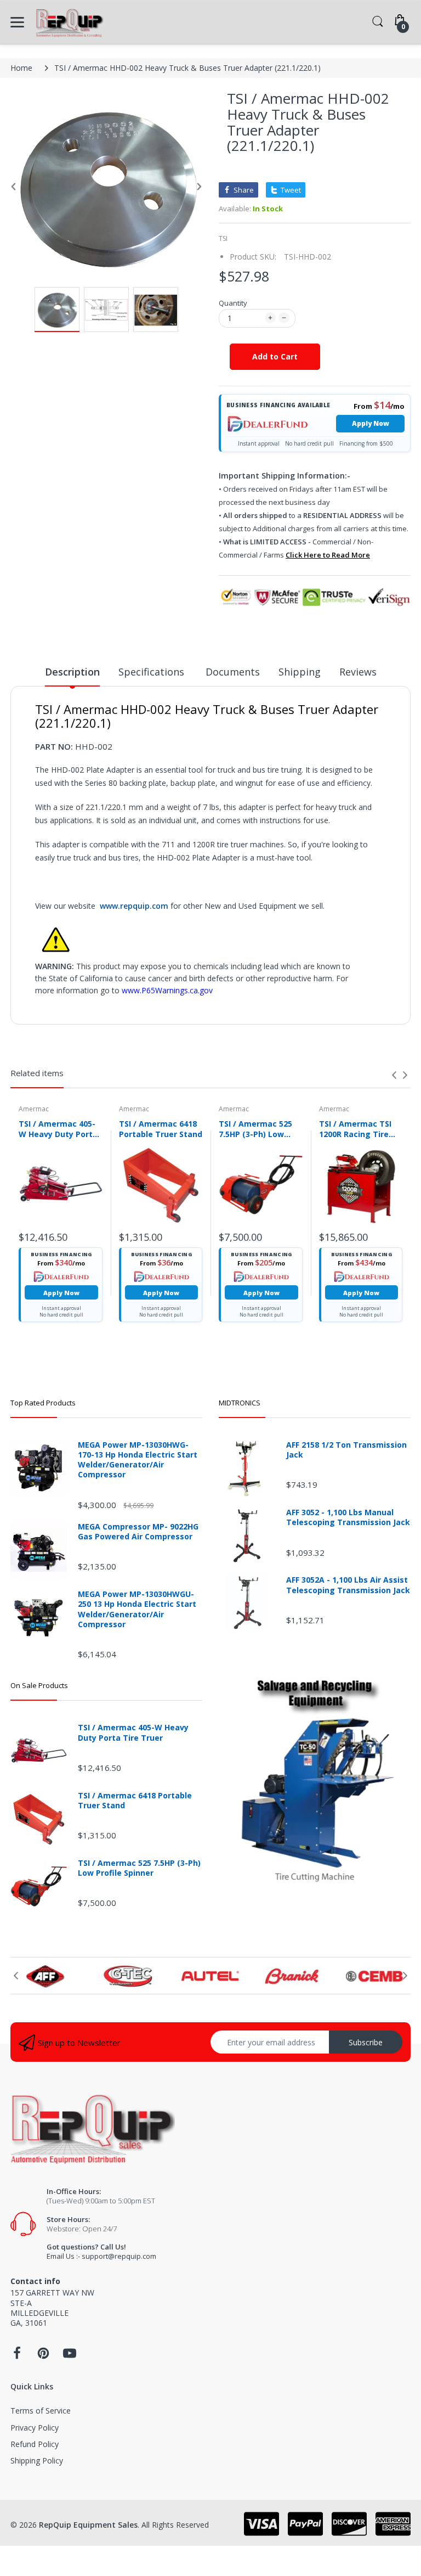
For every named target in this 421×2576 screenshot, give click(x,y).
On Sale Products (39, 1685)
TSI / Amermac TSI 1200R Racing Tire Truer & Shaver (355, 1129)
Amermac (34, 1109)
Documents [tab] (233, 672)
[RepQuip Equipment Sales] (69, 22)
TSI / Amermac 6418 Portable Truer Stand (161, 1129)
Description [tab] (72, 672)
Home (21, 68)
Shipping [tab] (300, 672)
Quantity (233, 303)
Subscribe (366, 2042)
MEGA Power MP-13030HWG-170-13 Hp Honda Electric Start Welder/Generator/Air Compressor (138, 1460)
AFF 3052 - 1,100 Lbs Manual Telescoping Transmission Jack (348, 1517)
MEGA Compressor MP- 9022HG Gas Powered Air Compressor (138, 1532)
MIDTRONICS (240, 1403)
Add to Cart (275, 356)
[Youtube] (70, 2356)
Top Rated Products (43, 1403)
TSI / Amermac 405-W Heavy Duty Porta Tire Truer (58, 1129)
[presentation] (394, 1075)
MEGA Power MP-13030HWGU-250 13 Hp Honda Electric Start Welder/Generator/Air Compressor (137, 1609)
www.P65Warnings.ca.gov (167, 990)
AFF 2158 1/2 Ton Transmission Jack (346, 1450)
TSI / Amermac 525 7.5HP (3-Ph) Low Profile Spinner (255, 1129)
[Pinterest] (43, 2356)
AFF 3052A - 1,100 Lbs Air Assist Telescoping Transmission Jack (348, 1585)
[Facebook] (17, 2356)
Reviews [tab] (358, 672)
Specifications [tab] (153, 672)
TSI (223, 238)
